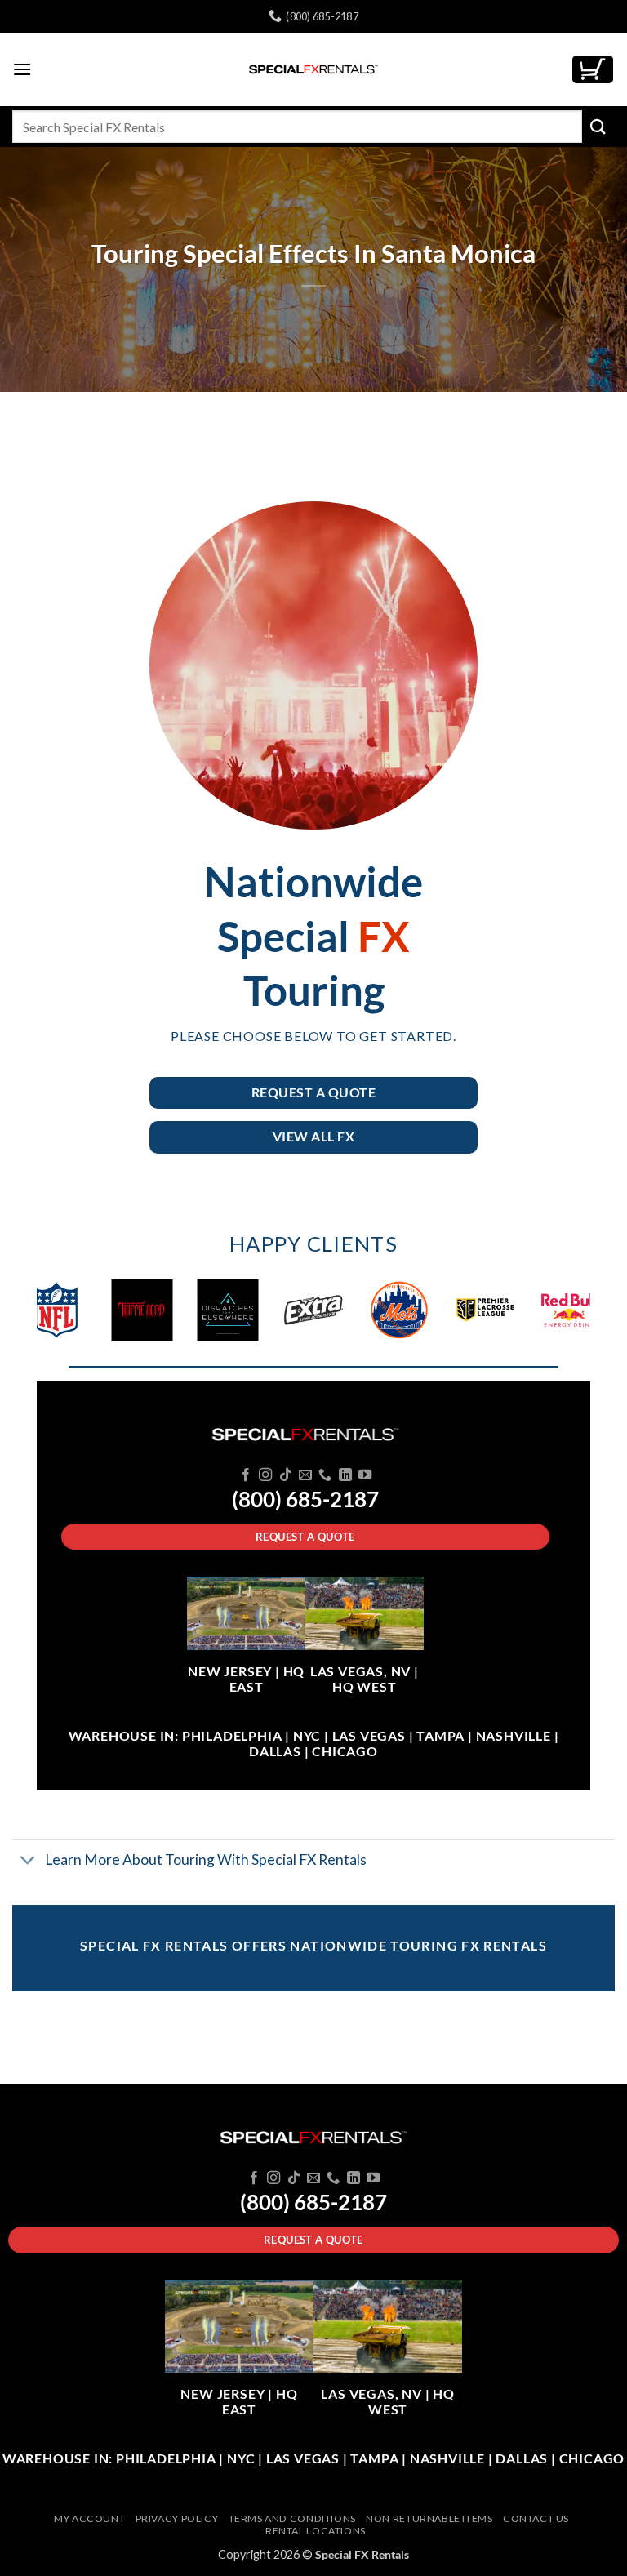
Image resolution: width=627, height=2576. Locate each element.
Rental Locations (316, 2531)
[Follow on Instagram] (265, 1475)
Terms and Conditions (292, 2518)
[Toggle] (28, 1861)
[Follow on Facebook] (245, 1475)
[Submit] (598, 126)
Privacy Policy (177, 2518)
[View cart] (593, 70)
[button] (22, 69)
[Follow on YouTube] (365, 1475)
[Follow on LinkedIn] (345, 1475)
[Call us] (325, 1475)
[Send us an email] (305, 1475)
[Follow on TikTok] (285, 1475)
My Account (89, 2518)
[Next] (558, 1317)
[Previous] (69, 1317)
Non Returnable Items (429, 2518)
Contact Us (536, 2518)
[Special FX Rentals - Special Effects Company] (313, 69)
